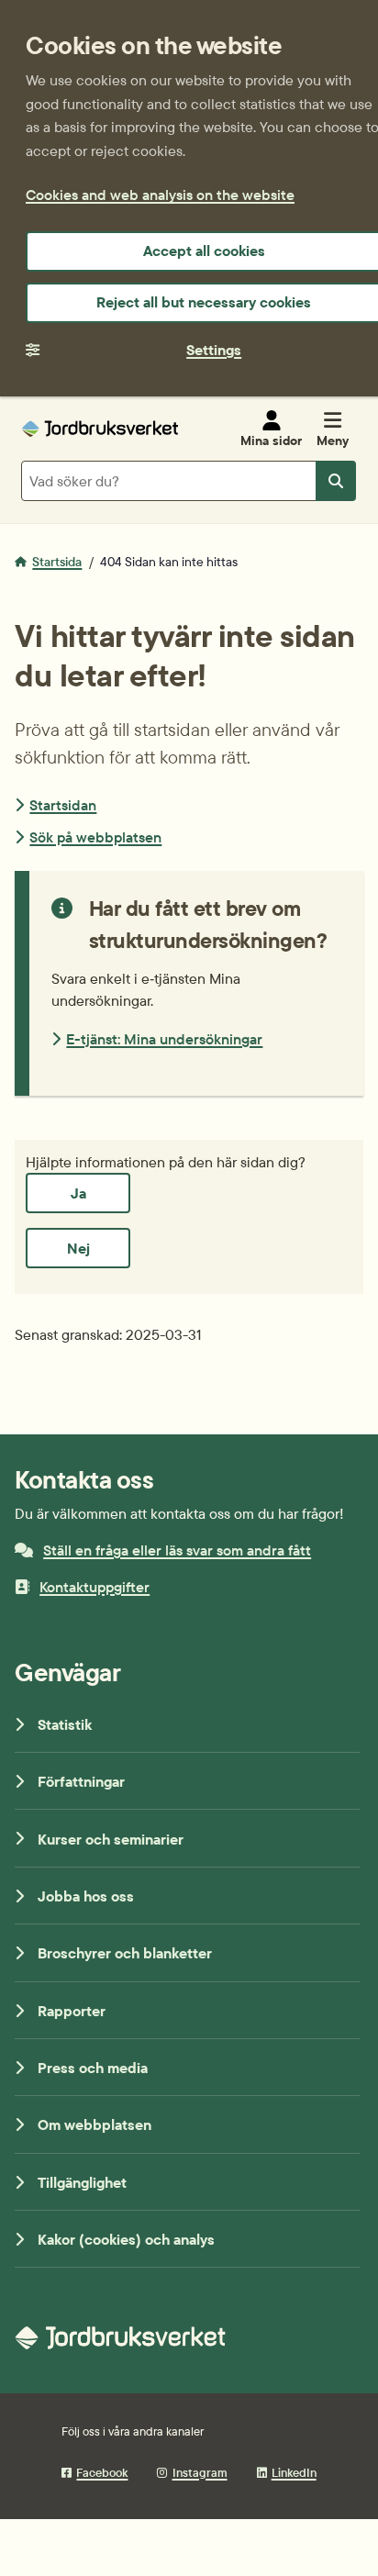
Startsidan (63, 805)
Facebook (102, 2472)
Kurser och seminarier (111, 1839)
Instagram (200, 2472)
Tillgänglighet (82, 2182)
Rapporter (72, 2011)
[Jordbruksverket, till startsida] (100, 429)
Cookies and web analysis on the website (160, 195)
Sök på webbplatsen (95, 837)
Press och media (93, 2068)
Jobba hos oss (86, 1896)
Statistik (65, 1724)
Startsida (57, 562)
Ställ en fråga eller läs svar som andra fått (177, 1550)
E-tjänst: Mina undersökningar (164, 1039)
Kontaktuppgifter (94, 1587)
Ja (78, 1193)
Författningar (81, 1781)
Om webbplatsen (94, 2124)
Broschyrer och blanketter (125, 1953)
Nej (78, 1248)
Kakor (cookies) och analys (126, 2239)
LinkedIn (294, 2472)
